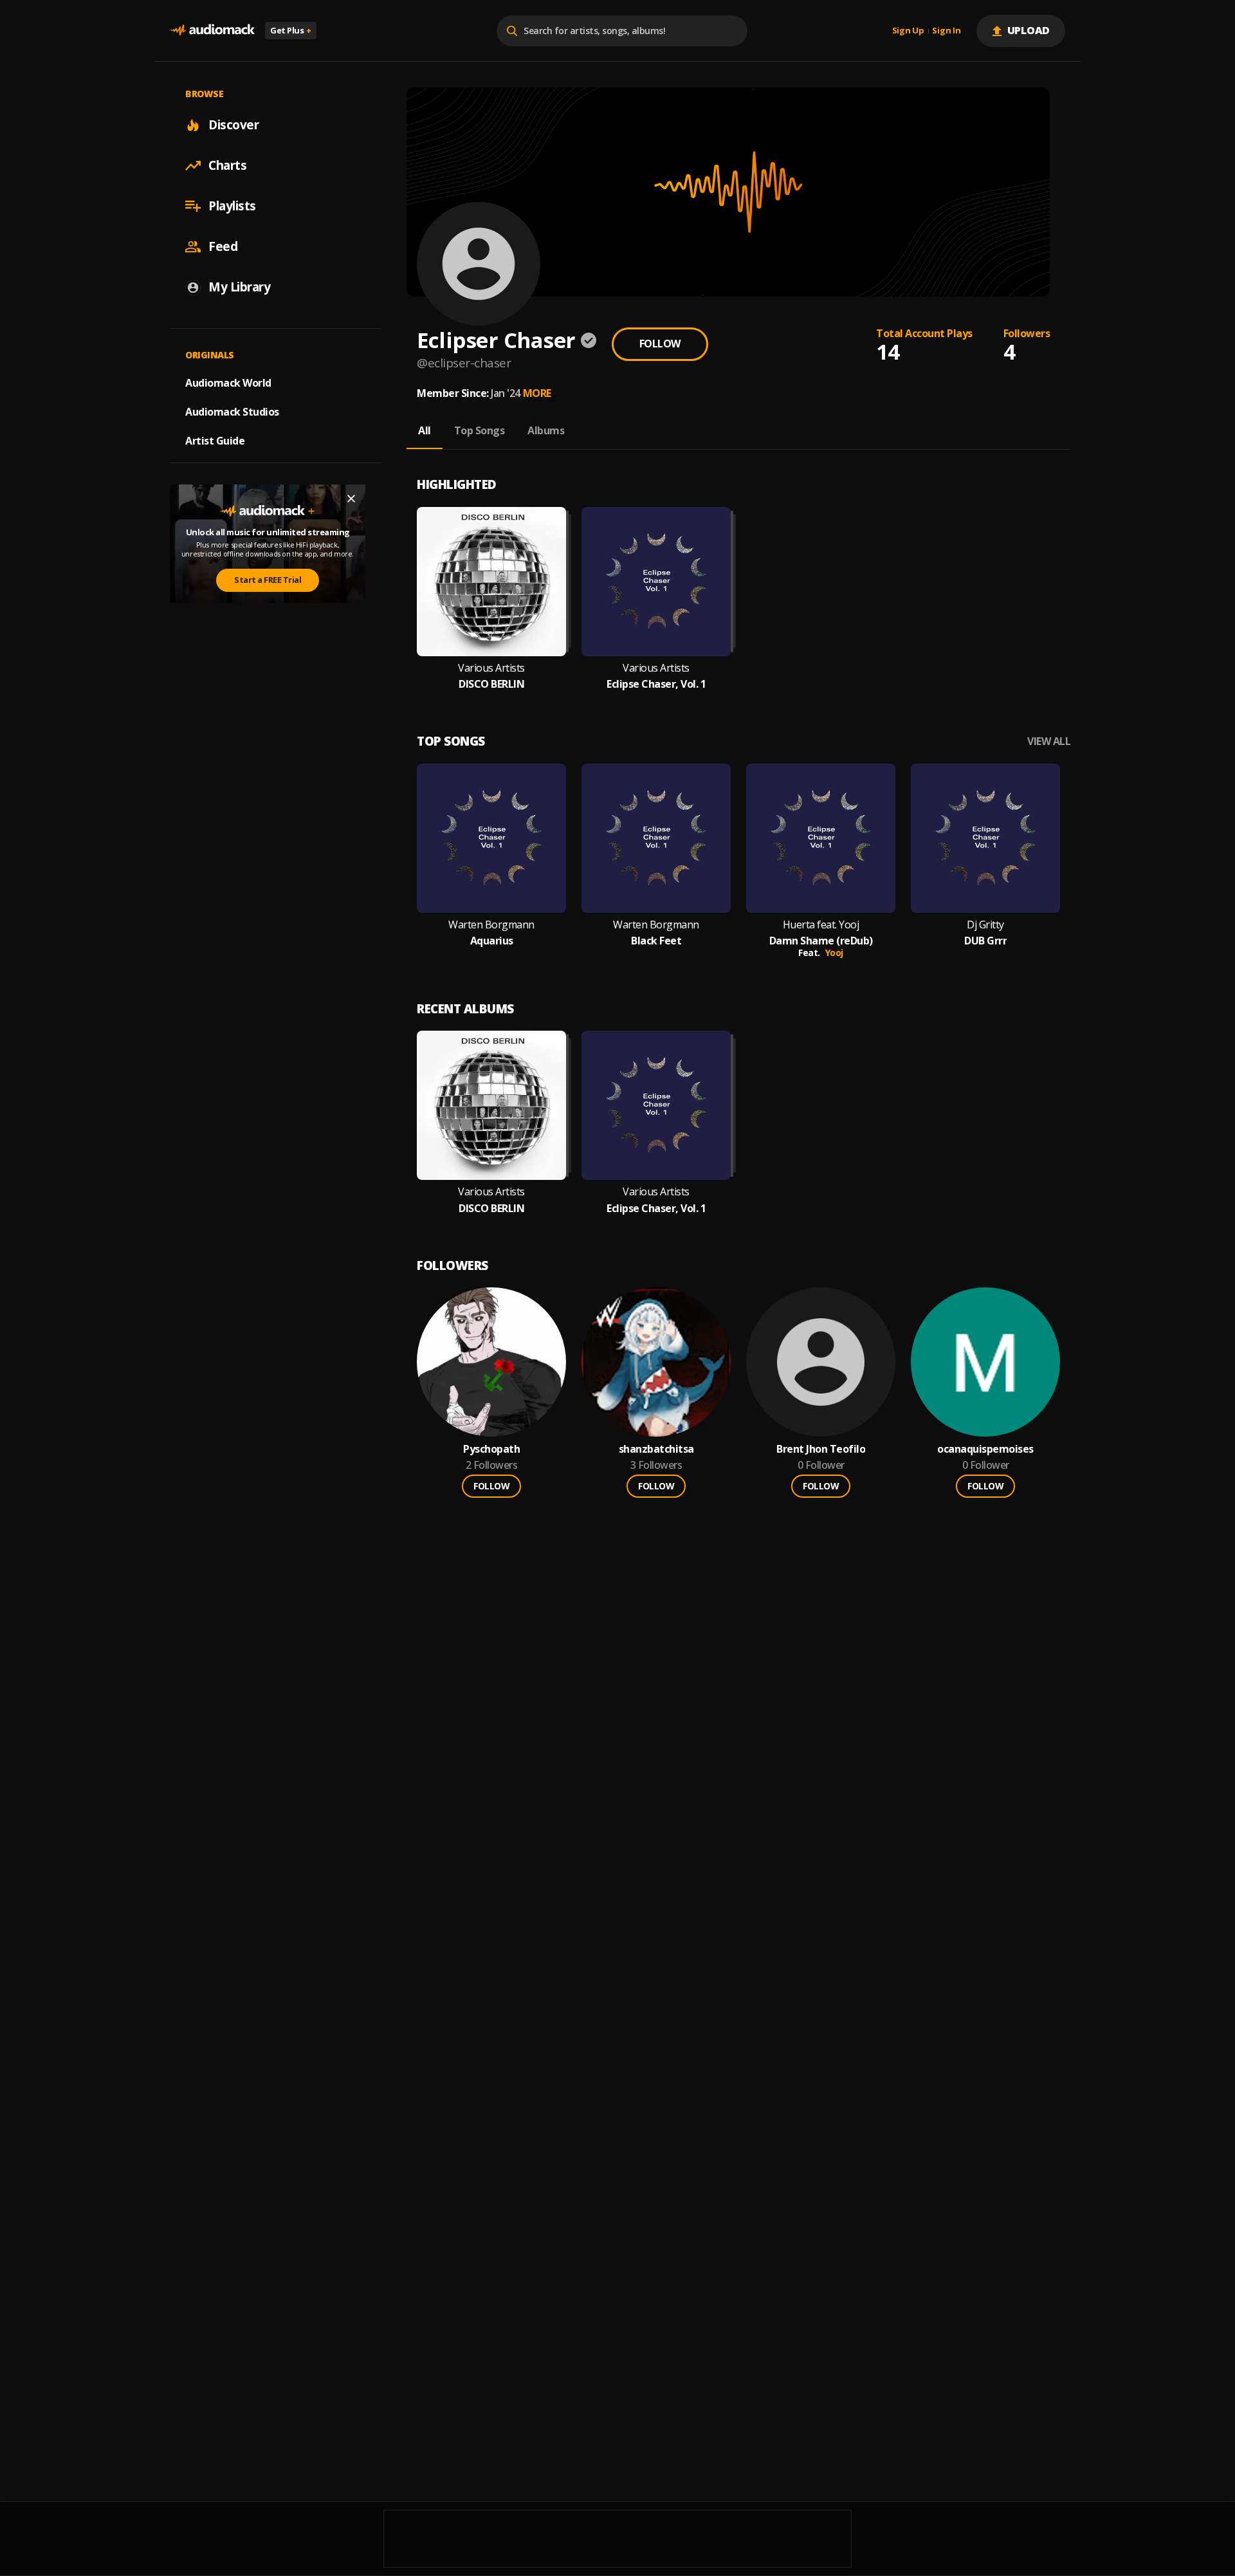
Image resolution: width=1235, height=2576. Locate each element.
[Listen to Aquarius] (491, 838)
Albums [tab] (546, 430)
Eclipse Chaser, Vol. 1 (656, 684)
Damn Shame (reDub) (821, 941)
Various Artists (491, 668)
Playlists (232, 206)
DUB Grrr (985, 941)
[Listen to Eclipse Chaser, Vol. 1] (656, 582)
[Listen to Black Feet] (656, 838)
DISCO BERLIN (491, 684)
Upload (1029, 30)
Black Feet (656, 941)
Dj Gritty (985, 925)
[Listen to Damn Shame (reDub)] (821, 838)
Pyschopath (491, 1449)
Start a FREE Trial (268, 580)
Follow (660, 344)
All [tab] (425, 430)
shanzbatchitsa (656, 1449)
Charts (227, 165)
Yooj (834, 952)
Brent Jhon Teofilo (821, 1449)
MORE (537, 393)
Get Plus (291, 30)
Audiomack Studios (232, 412)
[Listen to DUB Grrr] (985, 838)
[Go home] (212, 31)
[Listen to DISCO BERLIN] (491, 582)
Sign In (946, 31)
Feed (223, 246)
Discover (233, 125)
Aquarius (492, 941)
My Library (239, 287)
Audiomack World (228, 383)
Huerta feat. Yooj (821, 925)
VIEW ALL (1049, 741)
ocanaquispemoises (985, 1449)
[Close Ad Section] (351, 499)
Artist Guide (215, 441)
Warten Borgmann (491, 925)
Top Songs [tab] (480, 430)
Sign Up (908, 31)
